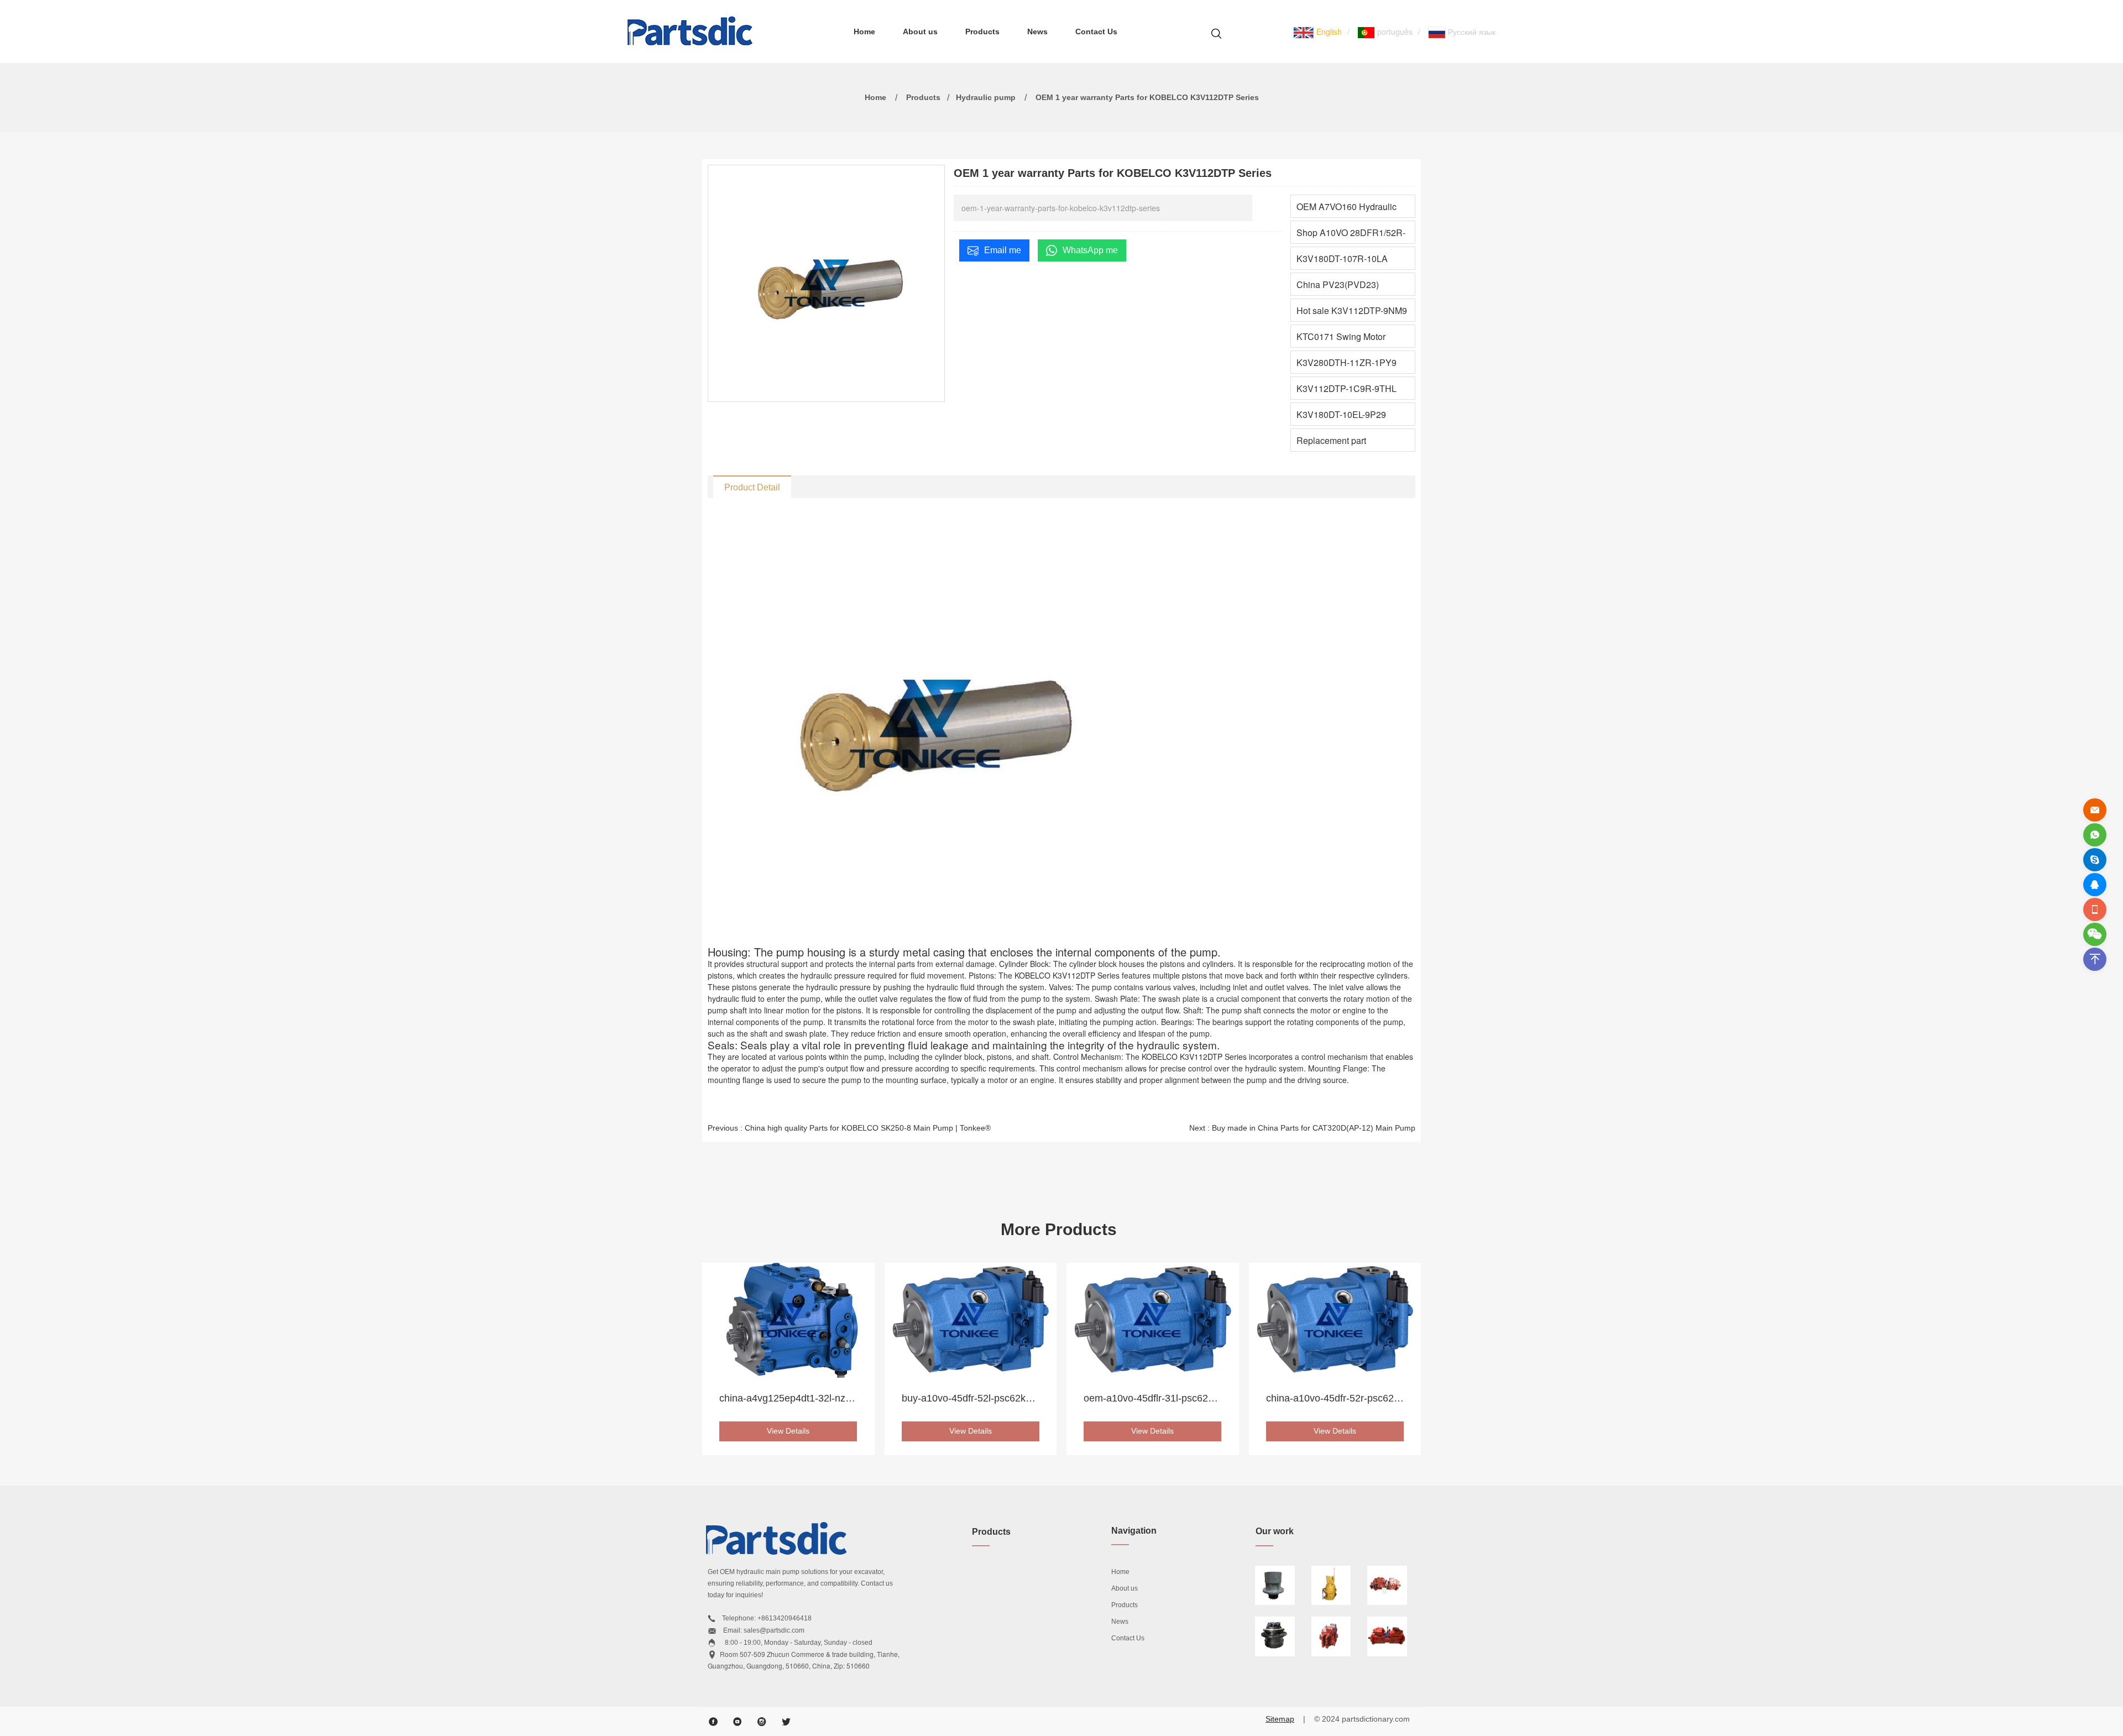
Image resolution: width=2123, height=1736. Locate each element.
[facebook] (713, 1722)
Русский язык (1471, 32)
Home (864, 32)
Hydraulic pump (986, 97)
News (1037, 32)
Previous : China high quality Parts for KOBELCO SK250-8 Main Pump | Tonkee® (849, 1128)
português (1394, 32)
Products (982, 32)
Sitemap (1280, 1719)
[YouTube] (738, 1722)
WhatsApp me (1090, 250)
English (1328, 32)
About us (920, 32)
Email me (1003, 250)
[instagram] (762, 1722)
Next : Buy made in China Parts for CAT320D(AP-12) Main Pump (1302, 1128)
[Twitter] (786, 1722)
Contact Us (1096, 32)
